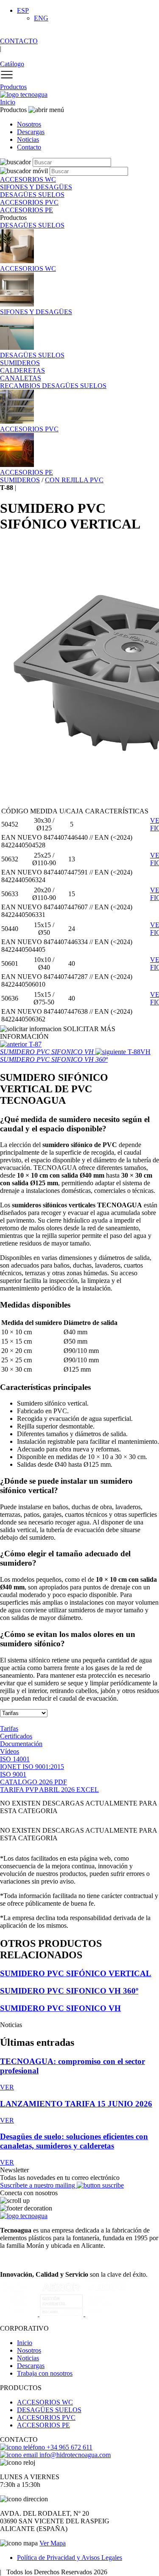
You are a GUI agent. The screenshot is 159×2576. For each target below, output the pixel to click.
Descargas (31, 132)
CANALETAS (21, 378)
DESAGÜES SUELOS (32, 225)
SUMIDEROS (20, 363)
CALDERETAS (22, 370)
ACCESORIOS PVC (46, 2417)
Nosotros (29, 124)
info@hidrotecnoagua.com (74, 2455)
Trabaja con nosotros (45, 2373)
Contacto (29, 147)
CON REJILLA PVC (74, 480)
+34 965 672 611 (69, 2447)
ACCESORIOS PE (43, 2425)
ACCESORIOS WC (45, 2402)
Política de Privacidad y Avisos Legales (70, 2558)
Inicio (8, 102)
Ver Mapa (53, 2543)
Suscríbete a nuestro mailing (38, 2185)
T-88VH (75, 1056)
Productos (13, 87)
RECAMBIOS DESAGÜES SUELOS (53, 386)
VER (7, 2087)
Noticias (28, 139)
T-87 (48, 1048)
